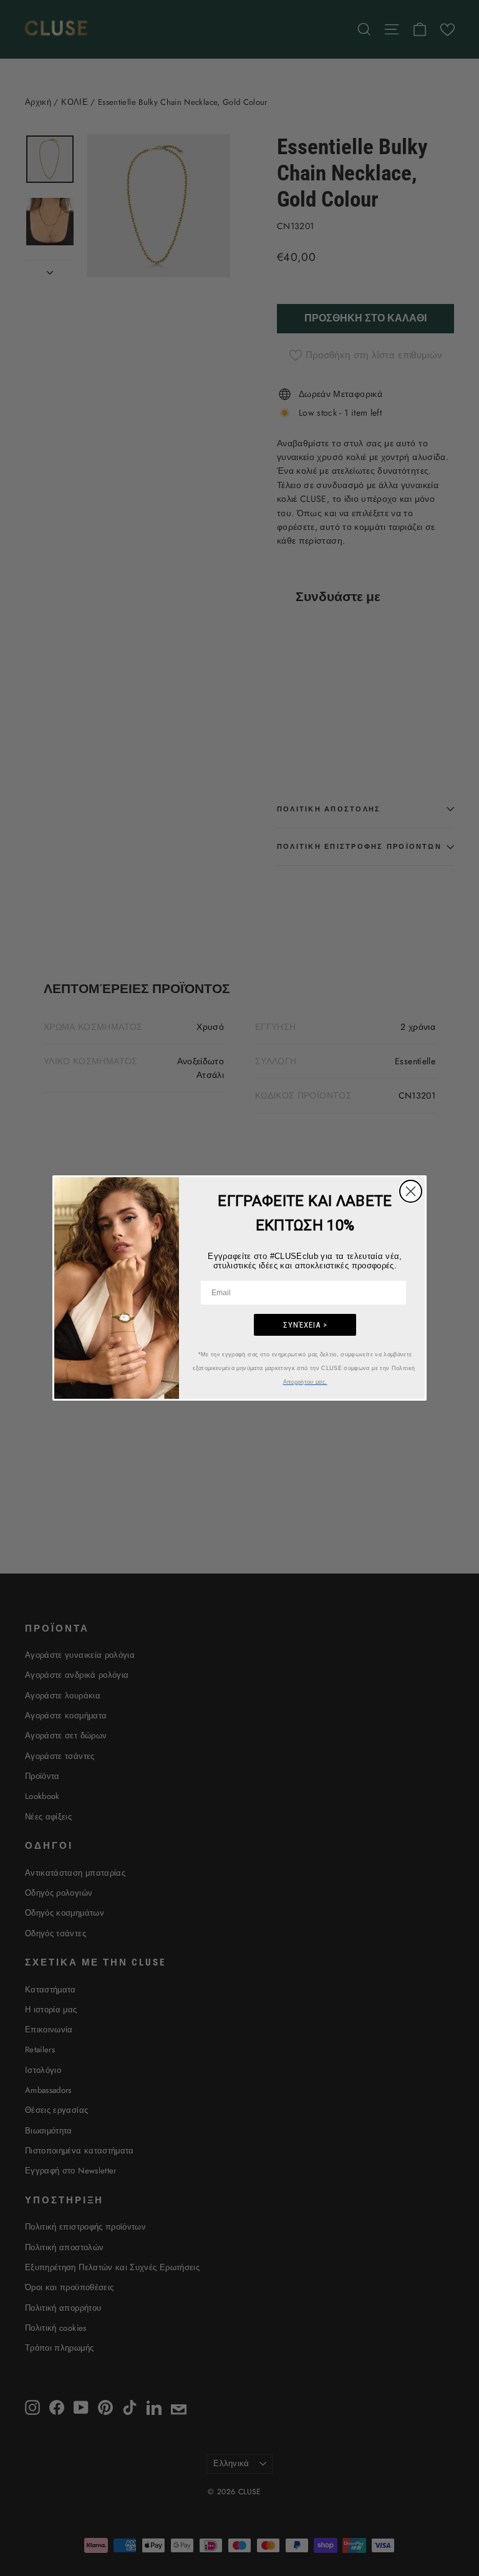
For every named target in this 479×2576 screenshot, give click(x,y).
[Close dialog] (411, 1191)
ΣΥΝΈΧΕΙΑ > (305, 1325)
